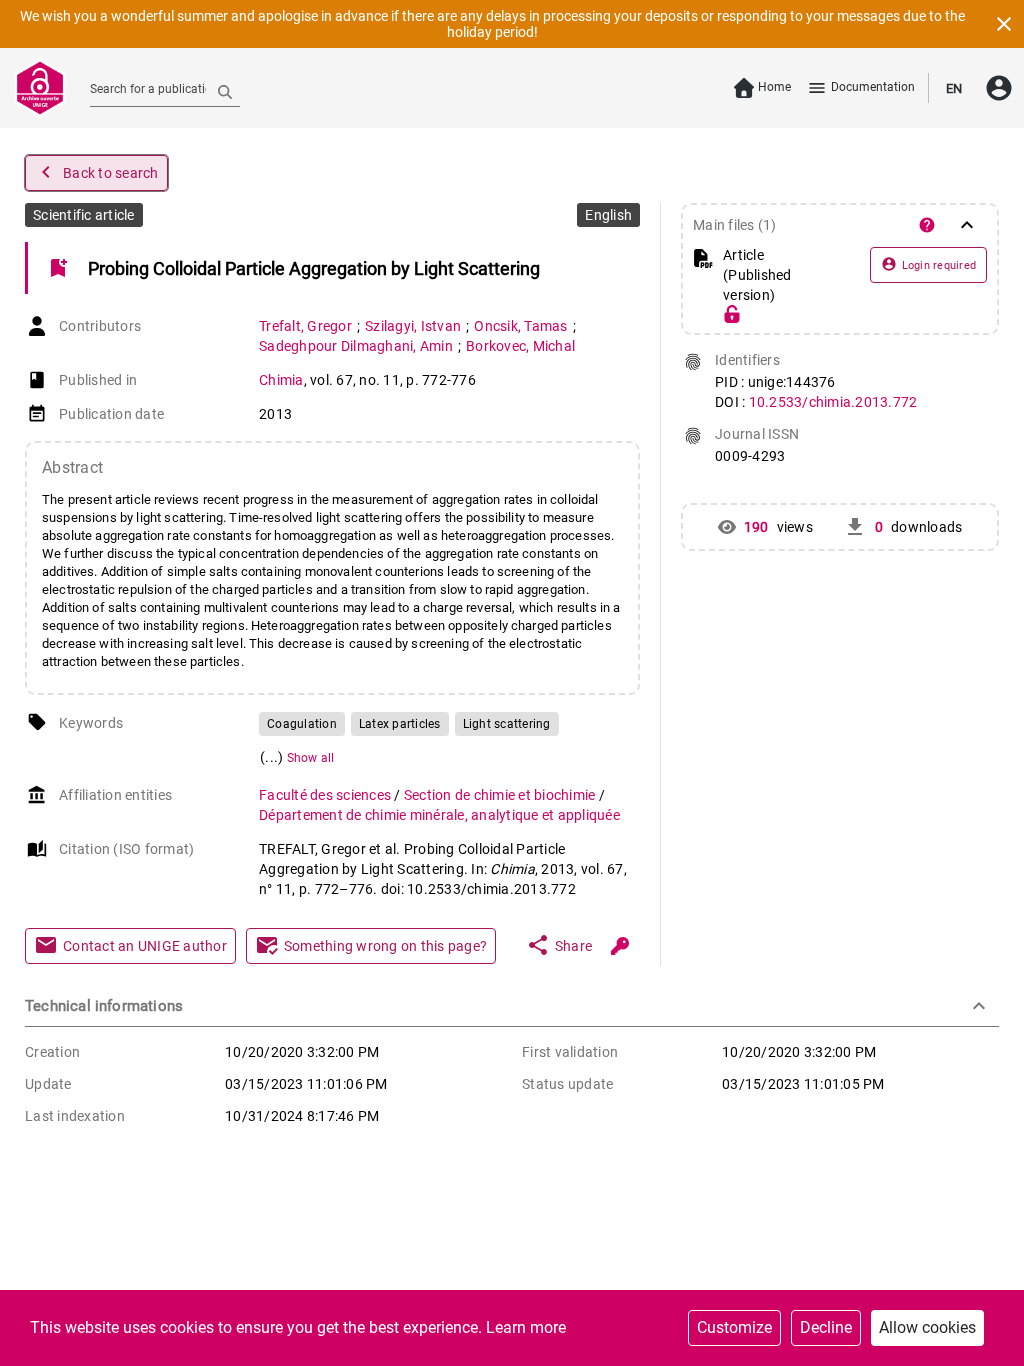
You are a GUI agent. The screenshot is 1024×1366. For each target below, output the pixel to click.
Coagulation (302, 724)
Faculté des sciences (326, 795)
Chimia (281, 380)
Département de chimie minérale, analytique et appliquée (439, 815)
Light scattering (507, 724)
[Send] (225, 91)
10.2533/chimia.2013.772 (833, 402)
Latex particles (400, 724)
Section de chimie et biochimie (501, 795)
